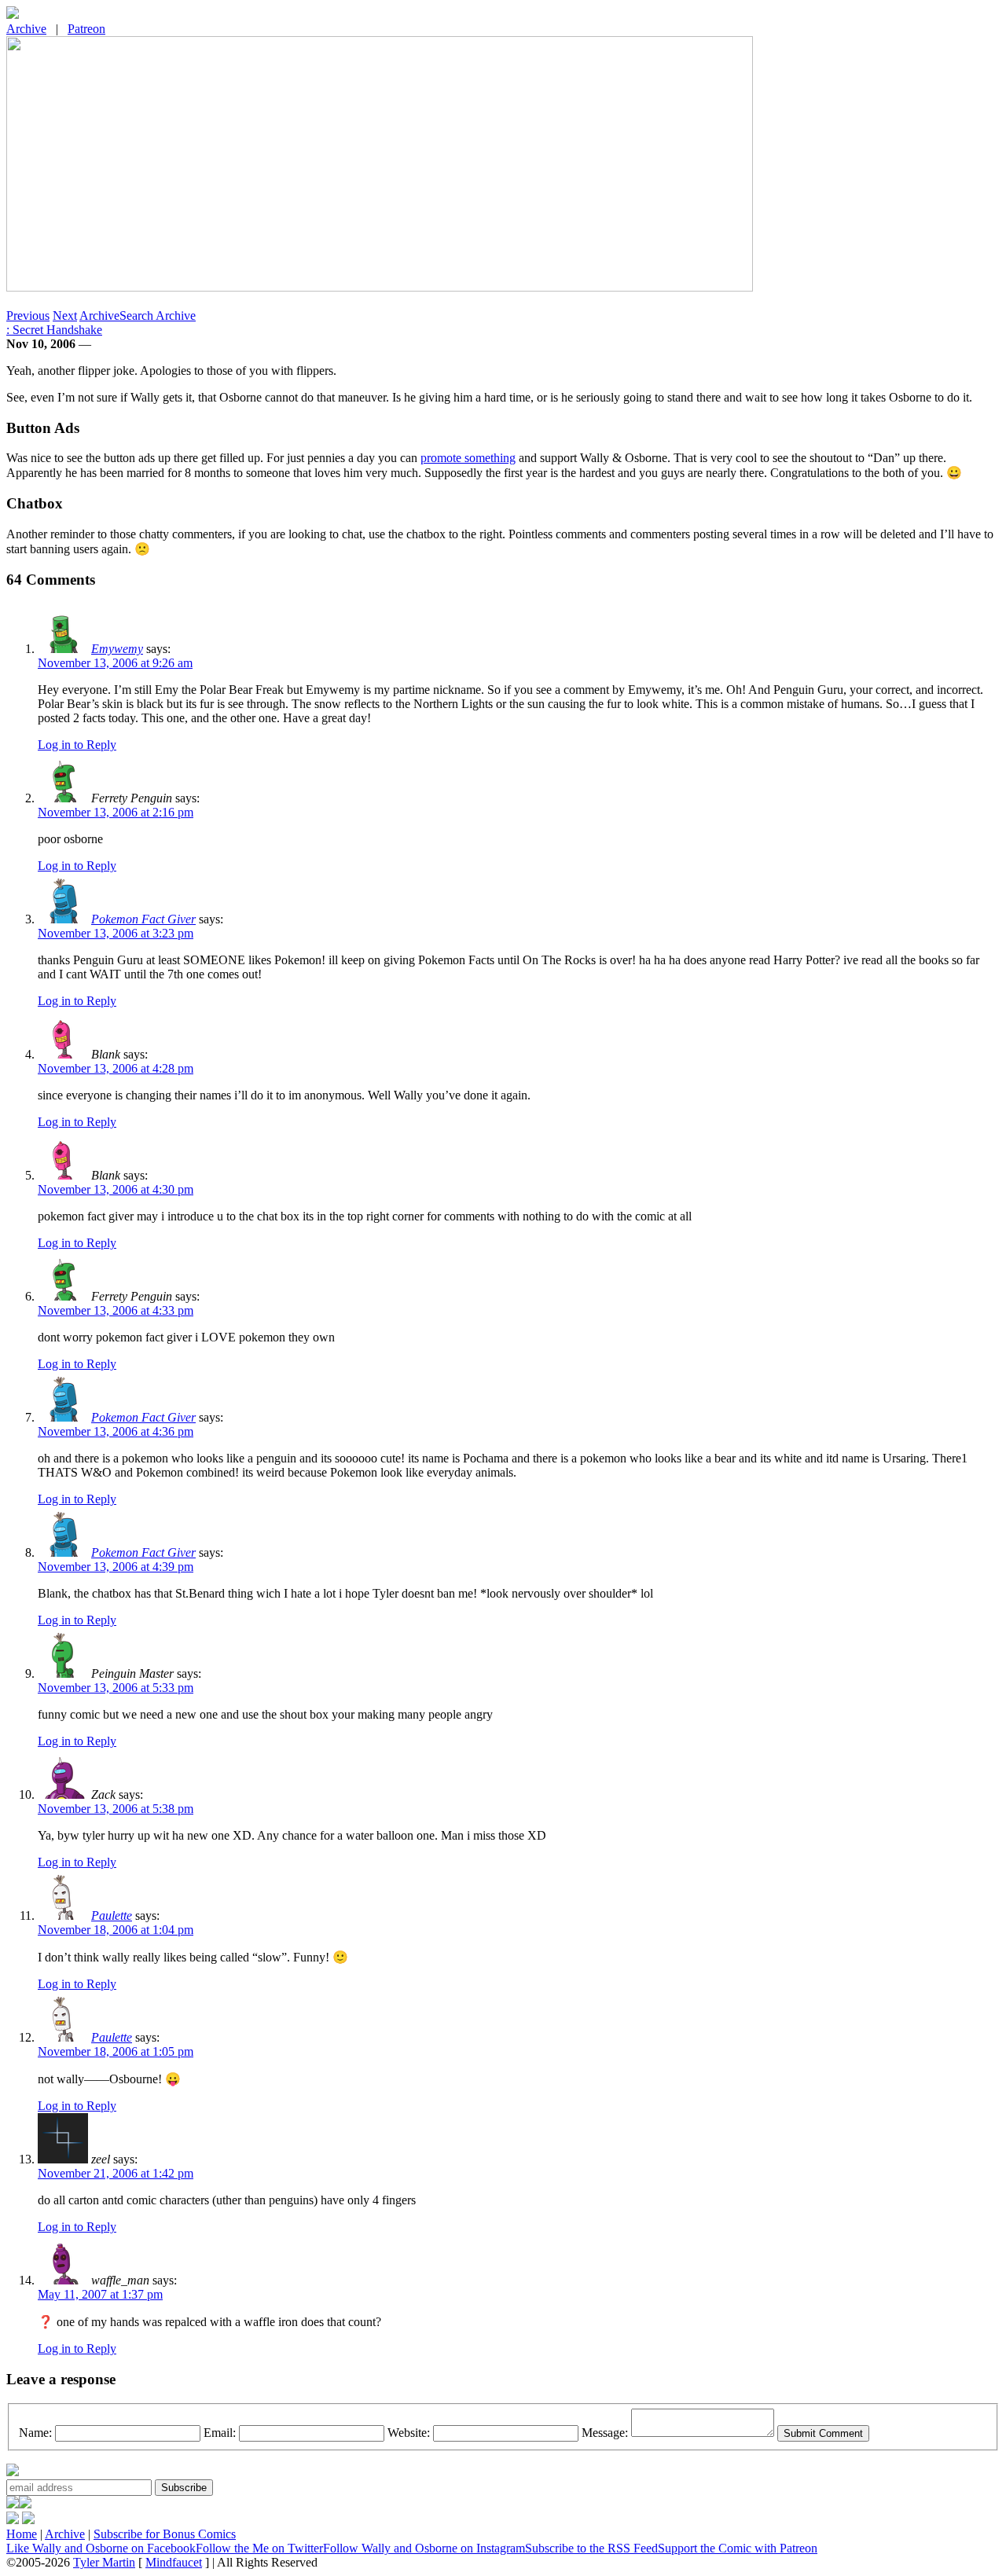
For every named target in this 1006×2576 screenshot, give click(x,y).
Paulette (112, 1915)
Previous (28, 316)
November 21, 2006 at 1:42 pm (116, 2173)
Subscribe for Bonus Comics (165, 2534)
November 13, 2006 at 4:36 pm (116, 1431)
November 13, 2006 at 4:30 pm (116, 1189)
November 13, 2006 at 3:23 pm (116, 933)
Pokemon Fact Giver (143, 919)
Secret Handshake (54, 330)
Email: (220, 2433)
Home (22, 2534)
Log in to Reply (77, 745)
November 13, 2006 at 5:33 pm (116, 1688)
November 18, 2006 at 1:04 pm (116, 1930)
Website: (409, 2433)
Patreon (86, 29)
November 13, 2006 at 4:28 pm (116, 1068)
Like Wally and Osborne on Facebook (101, 2548)
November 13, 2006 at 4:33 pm (116, 1310)
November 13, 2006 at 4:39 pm (116, 1567)
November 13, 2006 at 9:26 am (115, 663)
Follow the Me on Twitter (259, 2548)
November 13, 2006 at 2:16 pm (116, 812)
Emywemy (117, 649)
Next (65, 316)
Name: (35, 2433)
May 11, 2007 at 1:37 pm (100, 2294)
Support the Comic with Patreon (738, 2548)
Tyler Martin (104, 2562)
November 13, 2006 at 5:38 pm (116, 1809)
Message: (605, 2433)
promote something (468, 458)
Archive (26, 29)
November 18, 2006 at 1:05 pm (116, 2051)
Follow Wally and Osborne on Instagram (424, 2548)
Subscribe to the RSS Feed (591, 2548)
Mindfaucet (174, 2562)
